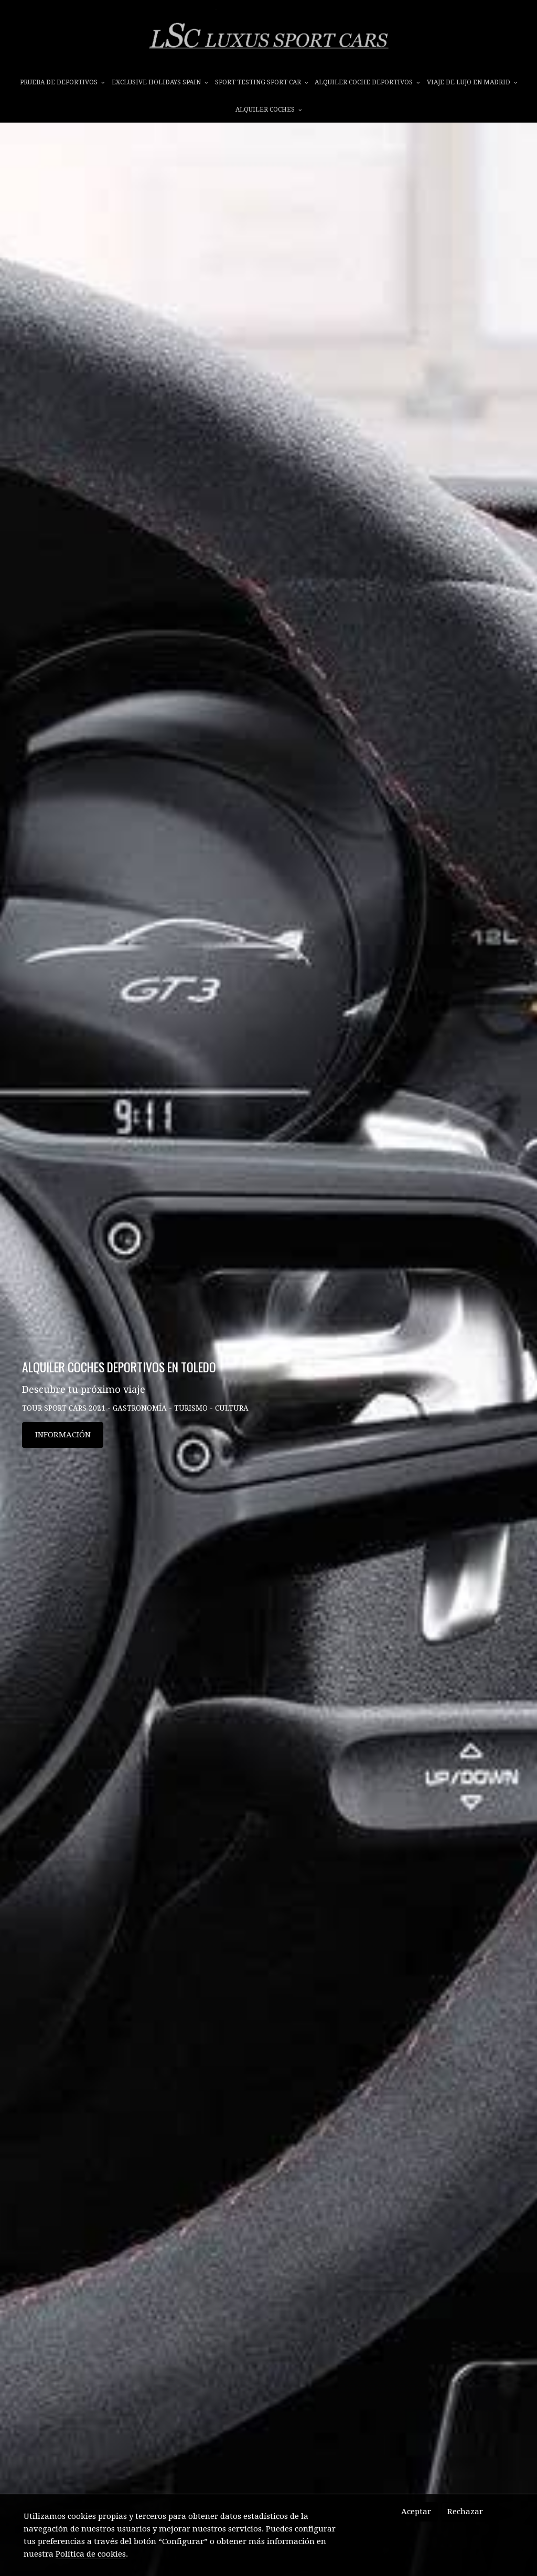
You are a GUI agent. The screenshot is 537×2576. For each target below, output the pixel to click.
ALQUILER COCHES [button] (266, 110)
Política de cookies (91, 2554)
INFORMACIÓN (63, 1435)
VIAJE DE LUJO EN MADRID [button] (469, 82)
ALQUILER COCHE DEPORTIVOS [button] (364, 82)
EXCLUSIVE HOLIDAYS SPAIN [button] (157, 82)
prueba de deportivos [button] (60, 82)
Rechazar (465, 2512)
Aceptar (416, 2512)
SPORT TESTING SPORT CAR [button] (259, 82)
